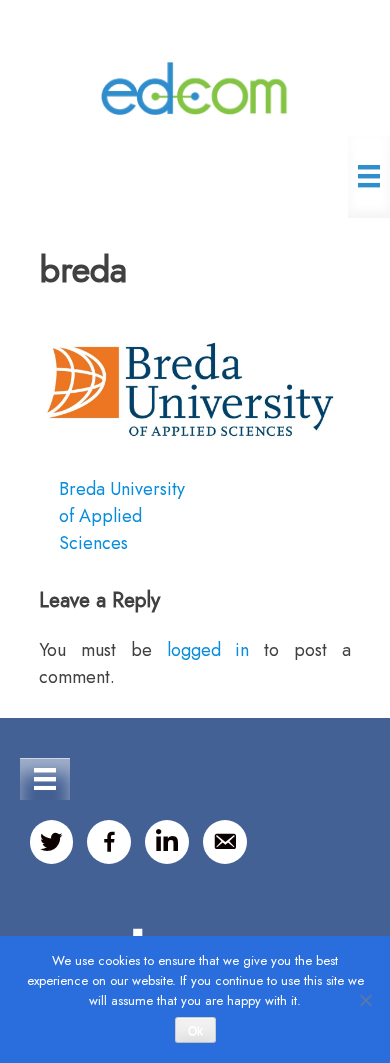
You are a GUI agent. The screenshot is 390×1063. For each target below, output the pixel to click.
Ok (195, 1031)
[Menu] (369, 176)
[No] (365, 1000)
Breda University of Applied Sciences (122, 516)
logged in (208, 650)
